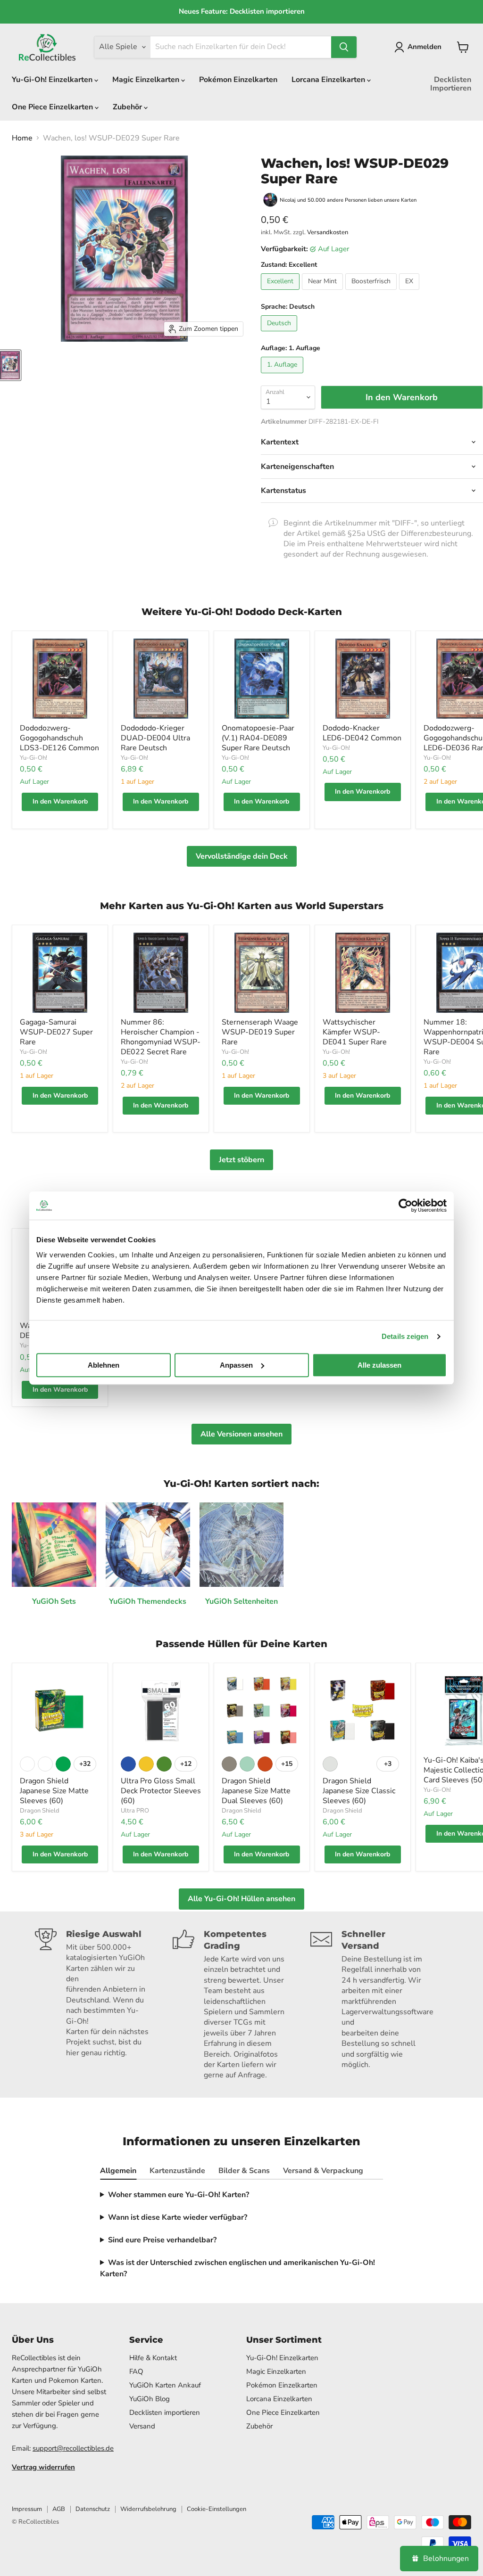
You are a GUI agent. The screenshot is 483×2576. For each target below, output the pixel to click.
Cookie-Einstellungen (217, 2509)
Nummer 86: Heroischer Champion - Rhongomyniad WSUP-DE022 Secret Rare (161, 1037)
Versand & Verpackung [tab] (323, 2171)
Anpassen (236, 1365)
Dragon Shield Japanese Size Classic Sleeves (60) (359, 1791)
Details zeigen (405, 1336)
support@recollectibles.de (73, 2448)
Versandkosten (328, 232)
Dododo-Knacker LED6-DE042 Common (362, 733)
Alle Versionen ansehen (241, 1434)
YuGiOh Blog (150, 2399)
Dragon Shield (40, 1811)
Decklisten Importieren (451, 84)
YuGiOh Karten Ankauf (165, 2385)
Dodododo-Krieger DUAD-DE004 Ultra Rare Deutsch (155, 738)
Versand (142, 2426)
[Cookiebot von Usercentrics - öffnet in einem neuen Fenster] (405, 1206)
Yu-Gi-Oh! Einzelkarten (53, 80)
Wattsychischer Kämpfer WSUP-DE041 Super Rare (355, 1032)
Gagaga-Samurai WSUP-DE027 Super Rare (56, 1032)
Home (22, 138)
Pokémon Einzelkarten (238, 80)
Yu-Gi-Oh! (33, 758)
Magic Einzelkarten (147, 80)
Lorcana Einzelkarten (329, 80)
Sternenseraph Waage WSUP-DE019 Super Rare (260, 1032)
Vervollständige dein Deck (242, 856)
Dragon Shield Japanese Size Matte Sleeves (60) (54, 1791)
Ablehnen (104, 1365)
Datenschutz (93, 2509)
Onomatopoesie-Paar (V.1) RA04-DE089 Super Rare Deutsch (258, 738)
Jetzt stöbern (241, 1160)
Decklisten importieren (165, 2412)
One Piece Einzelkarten (53, 107)
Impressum (27, 2509)
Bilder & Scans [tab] (244, 2171)
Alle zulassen (379, 1365)
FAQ (136, 2371)
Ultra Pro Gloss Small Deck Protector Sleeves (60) (161, 1791)
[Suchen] (344, 47)
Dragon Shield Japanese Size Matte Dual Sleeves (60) (256, 1791)
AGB (59, 2509)
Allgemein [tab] (118, 2171)
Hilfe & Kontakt (153, 2358)
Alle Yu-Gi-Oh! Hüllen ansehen (241, 1899)
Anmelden (425, 47)
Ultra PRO (135, 1811)
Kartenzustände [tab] (177, 2171)
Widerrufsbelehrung (148, 2509)
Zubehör (128, 107)
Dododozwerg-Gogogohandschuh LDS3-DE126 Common (59, 738)
